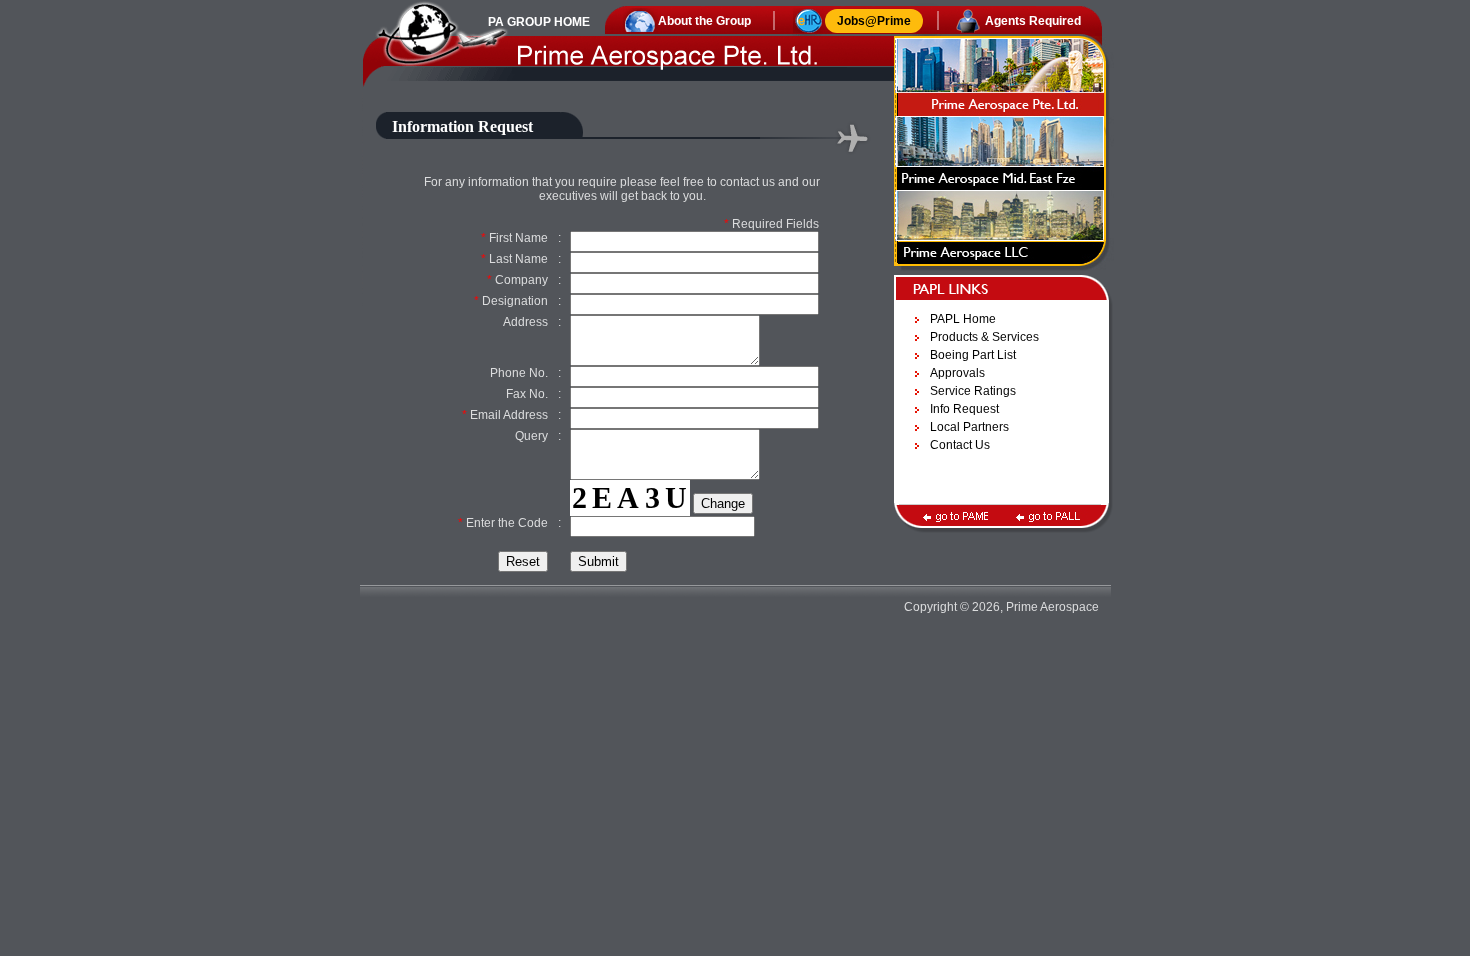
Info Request (964, 409)
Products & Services (984, 337)
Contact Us (960, 445)
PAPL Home (963, 319)
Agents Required (1033, 21)
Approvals (957, 373)
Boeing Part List (973, 355)
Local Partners (969, 427)
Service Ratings (973, 391)
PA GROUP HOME (539, 22)
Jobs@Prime (874, 21)
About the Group (704, 21)
